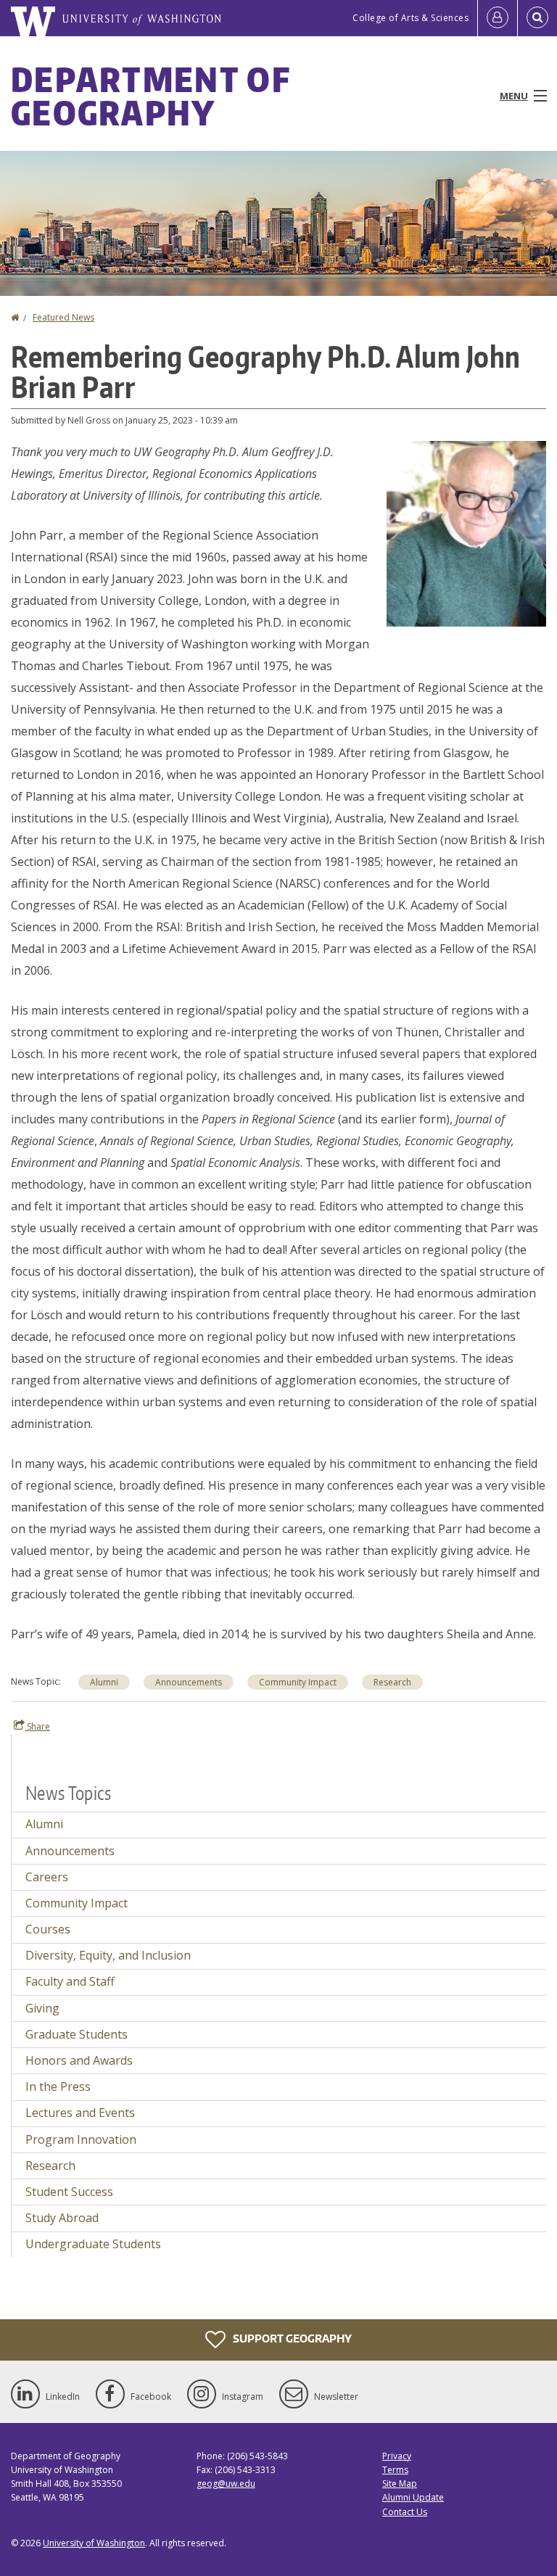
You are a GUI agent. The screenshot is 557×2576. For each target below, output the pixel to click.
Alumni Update (413, 2497)
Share (37, 1726)
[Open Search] (537, 18)
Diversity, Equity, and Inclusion (108, 1955)
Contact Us (405, 2512)
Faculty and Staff (70, 1981)
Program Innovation (81, 2139)
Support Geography (291, 2338)
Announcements (189, 1682)
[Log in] (498, 18)
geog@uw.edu (226, 2484)
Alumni (104, 1682)
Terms (395, 2470)
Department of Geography (150, 96)
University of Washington (94, 2543)
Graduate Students (77, 2034)
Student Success (69, 2192)
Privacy (397, 2456)
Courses (48, 1929)
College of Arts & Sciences (410, 18)
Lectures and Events (80, 2113)
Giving (42, 2008)
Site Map (400, 2484)
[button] (466, 532)
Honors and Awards (79, 2060)
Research (392, 1682)
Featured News (63, 317)
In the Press (58, 2086)
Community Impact (298, 1682)
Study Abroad (62, 2218)
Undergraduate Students (93, 2244)
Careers (47, 1877)
